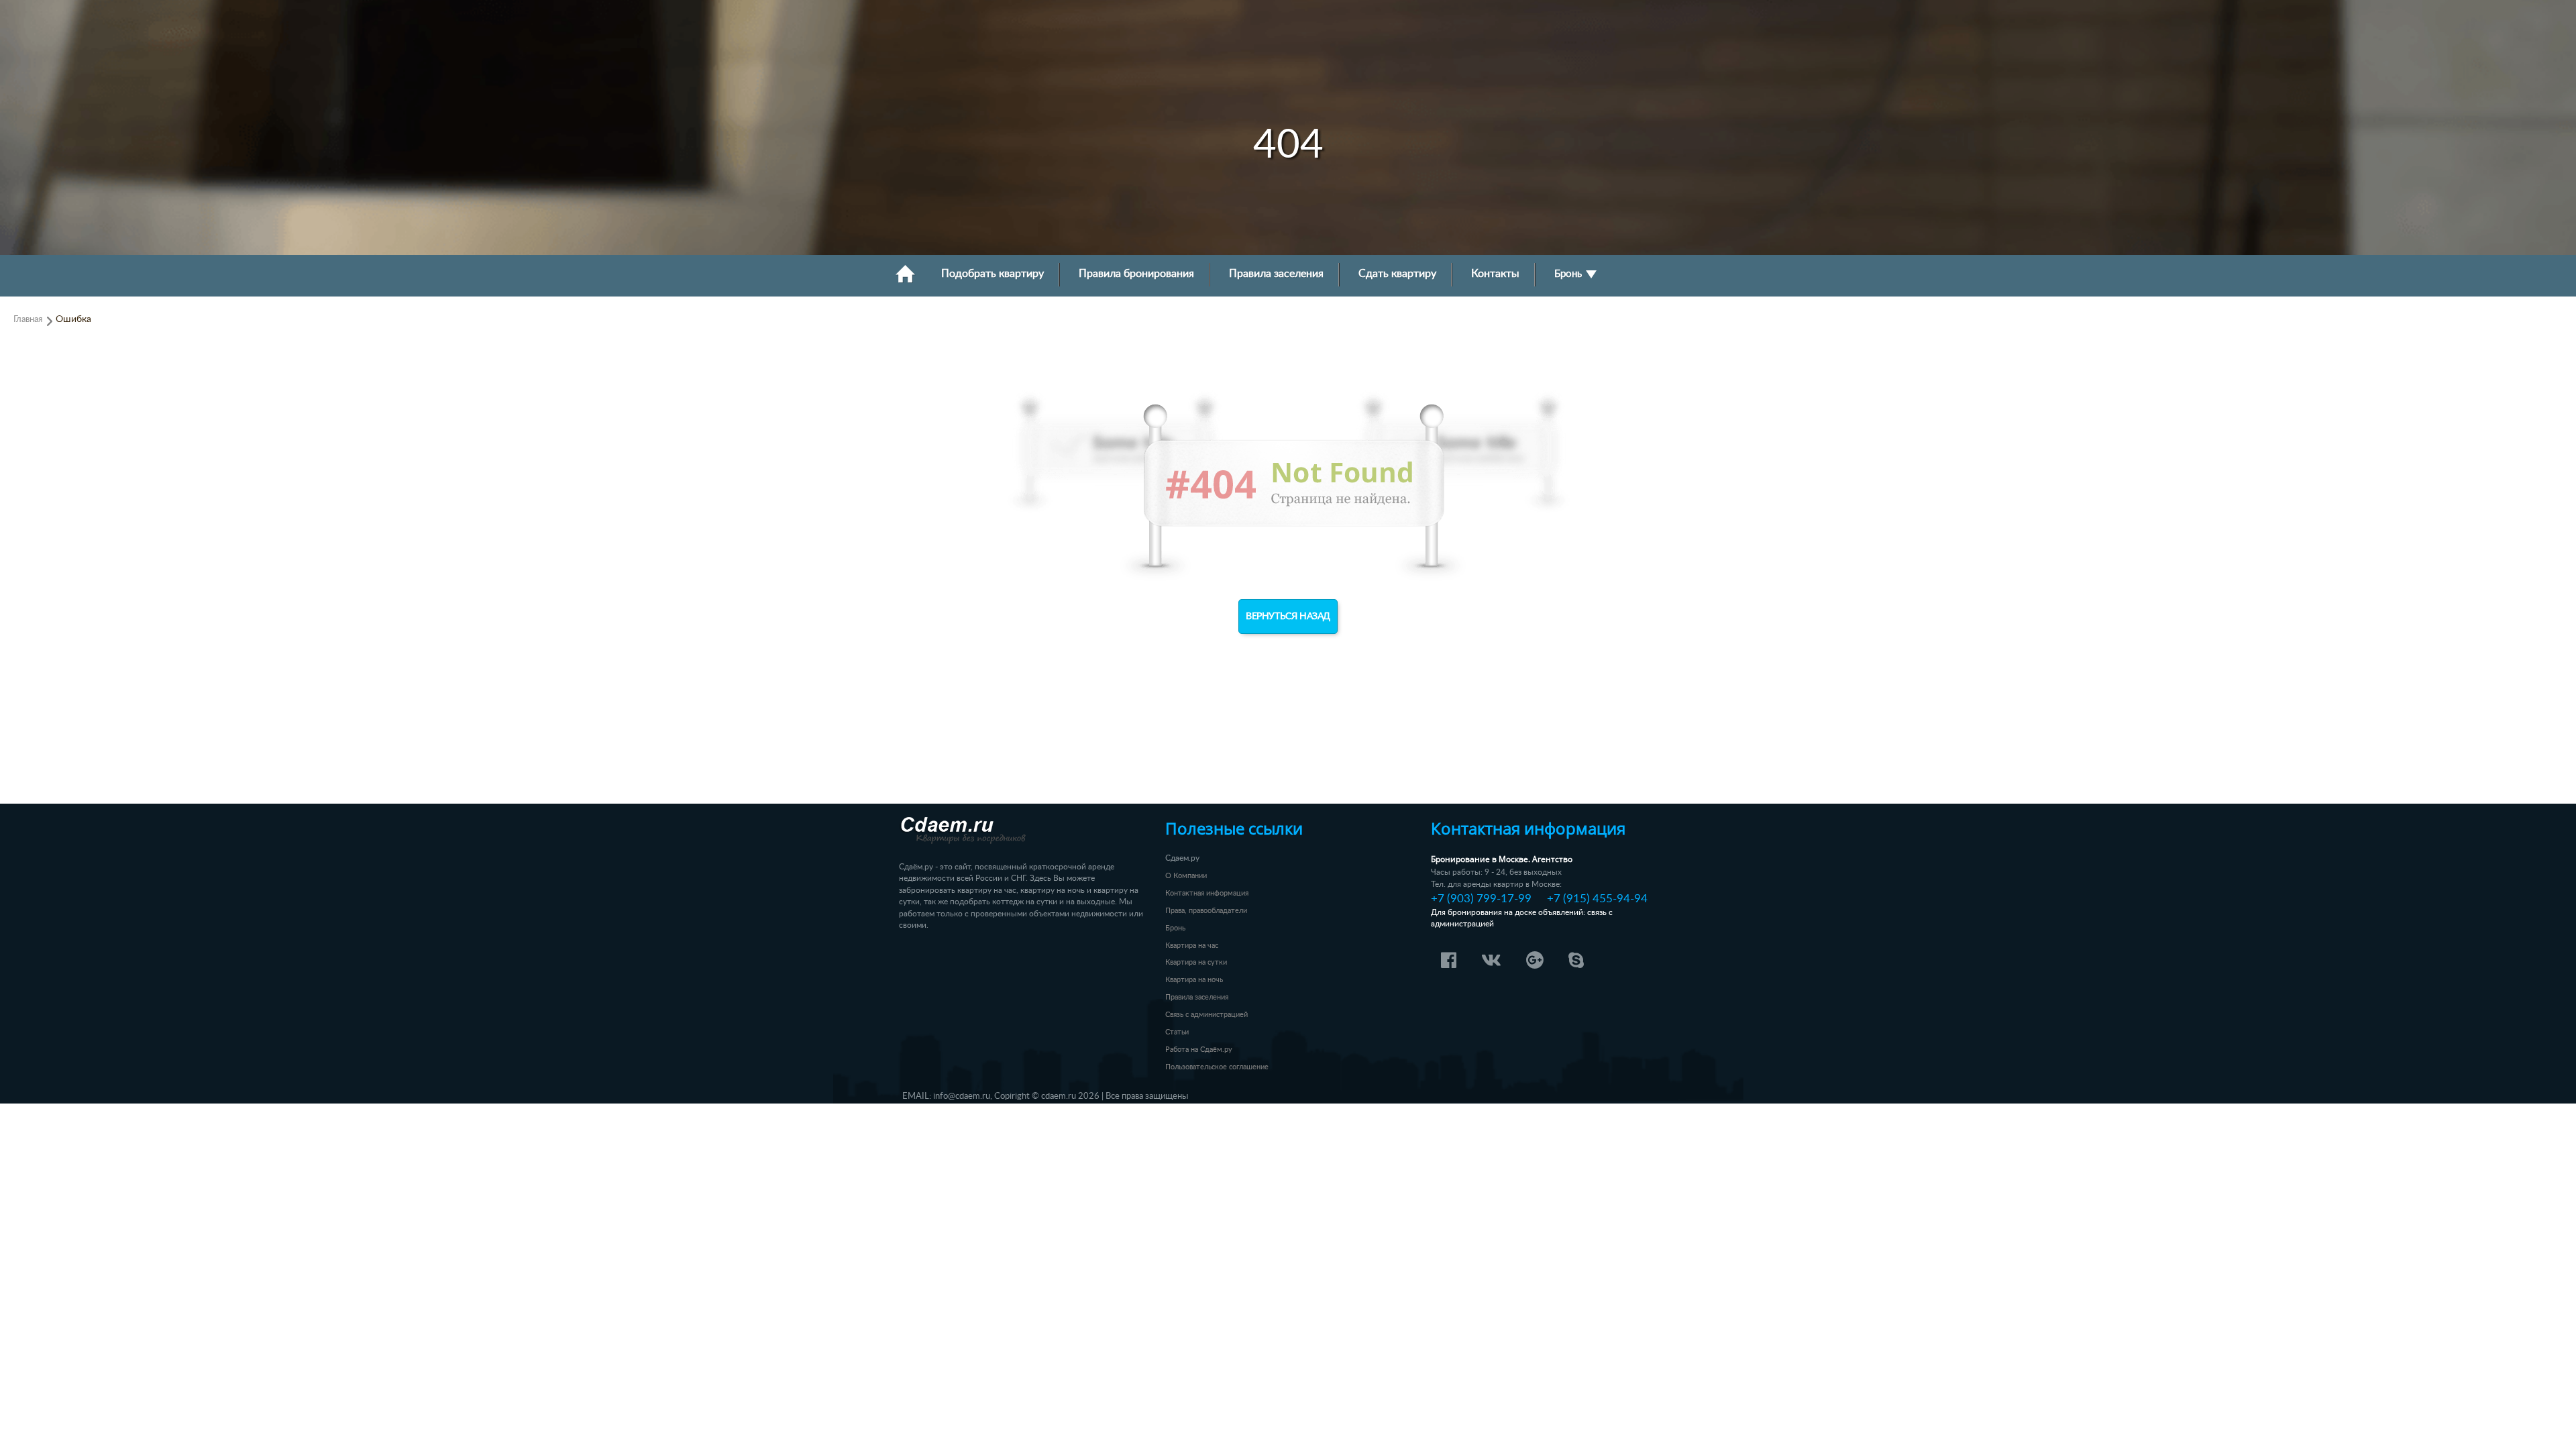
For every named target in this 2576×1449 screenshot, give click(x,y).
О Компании (1186, 876)
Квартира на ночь (1194, 980)
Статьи (1177, 1032)
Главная (28, 319)
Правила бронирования (1136, 274)
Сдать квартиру (1397, 274)
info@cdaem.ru (962, 1096)
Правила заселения (1276, 274)
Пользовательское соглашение (1217, 1067)
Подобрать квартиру (992, 274)
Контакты (1495, 274)
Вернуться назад (1288, 616)
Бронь (1569, 274)
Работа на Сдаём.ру (1199, 1050)
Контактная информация (1207, 893)
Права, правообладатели (1206, 911)
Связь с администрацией (1206, 1015)
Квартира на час (1192, 946)
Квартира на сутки (1196, 962)
